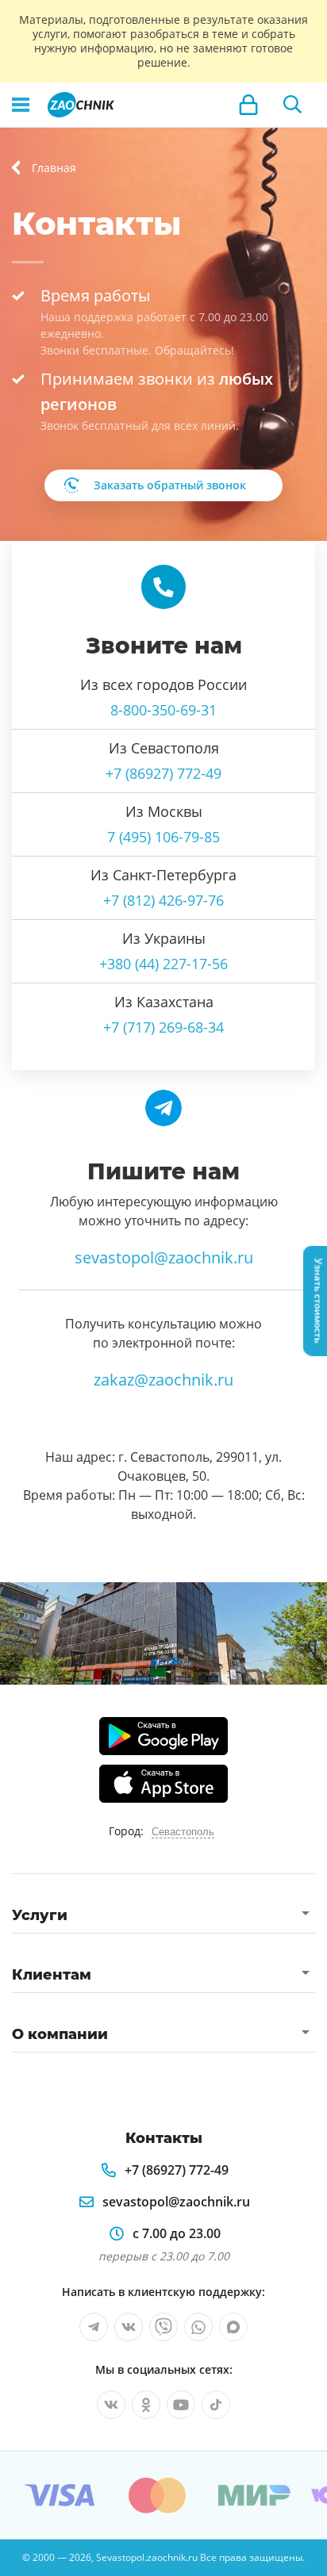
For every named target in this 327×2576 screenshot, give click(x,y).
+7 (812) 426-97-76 (163, 900)
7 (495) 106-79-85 (163, 837)
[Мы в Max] (233, 2327)
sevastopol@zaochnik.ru (164, 1257)
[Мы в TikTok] (216, 2405)
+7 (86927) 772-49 (163, 773)
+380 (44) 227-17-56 (163, 964)
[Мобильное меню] (21, 105)
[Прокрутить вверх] (19, 2557)
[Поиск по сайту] (293, 105)
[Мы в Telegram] (94, 2327)
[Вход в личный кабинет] (248, 105)
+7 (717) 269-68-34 (163, 1027)
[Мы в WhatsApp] (198, 2327)
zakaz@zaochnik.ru (163, 1380)
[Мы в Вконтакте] (129, 2327)
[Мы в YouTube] (181, 2405)
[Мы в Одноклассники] (146, 2405)
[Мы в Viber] (163, 2327)
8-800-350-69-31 (163, 710)
